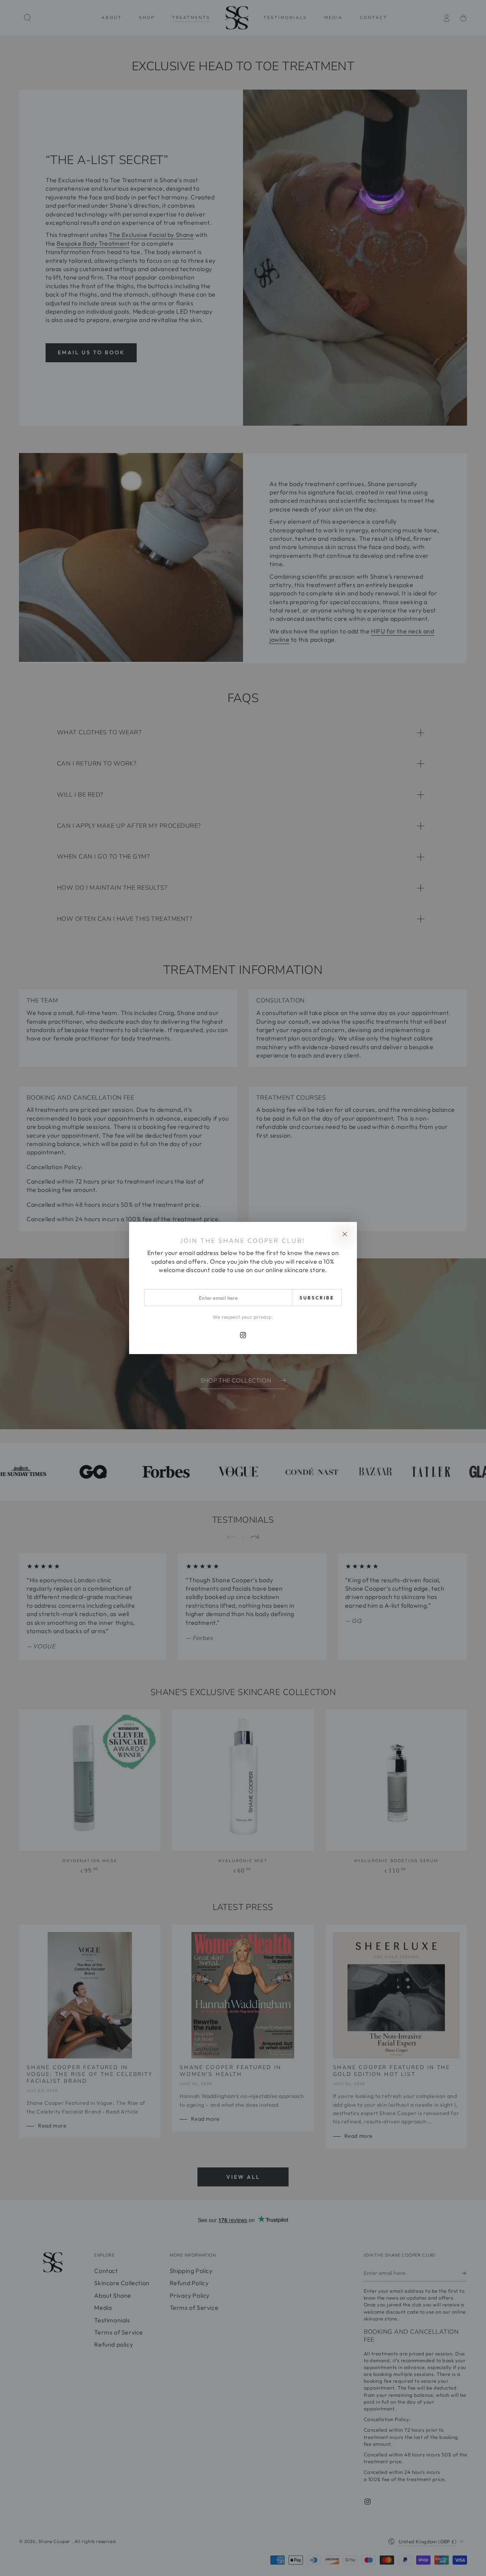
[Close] (345, 1234)
